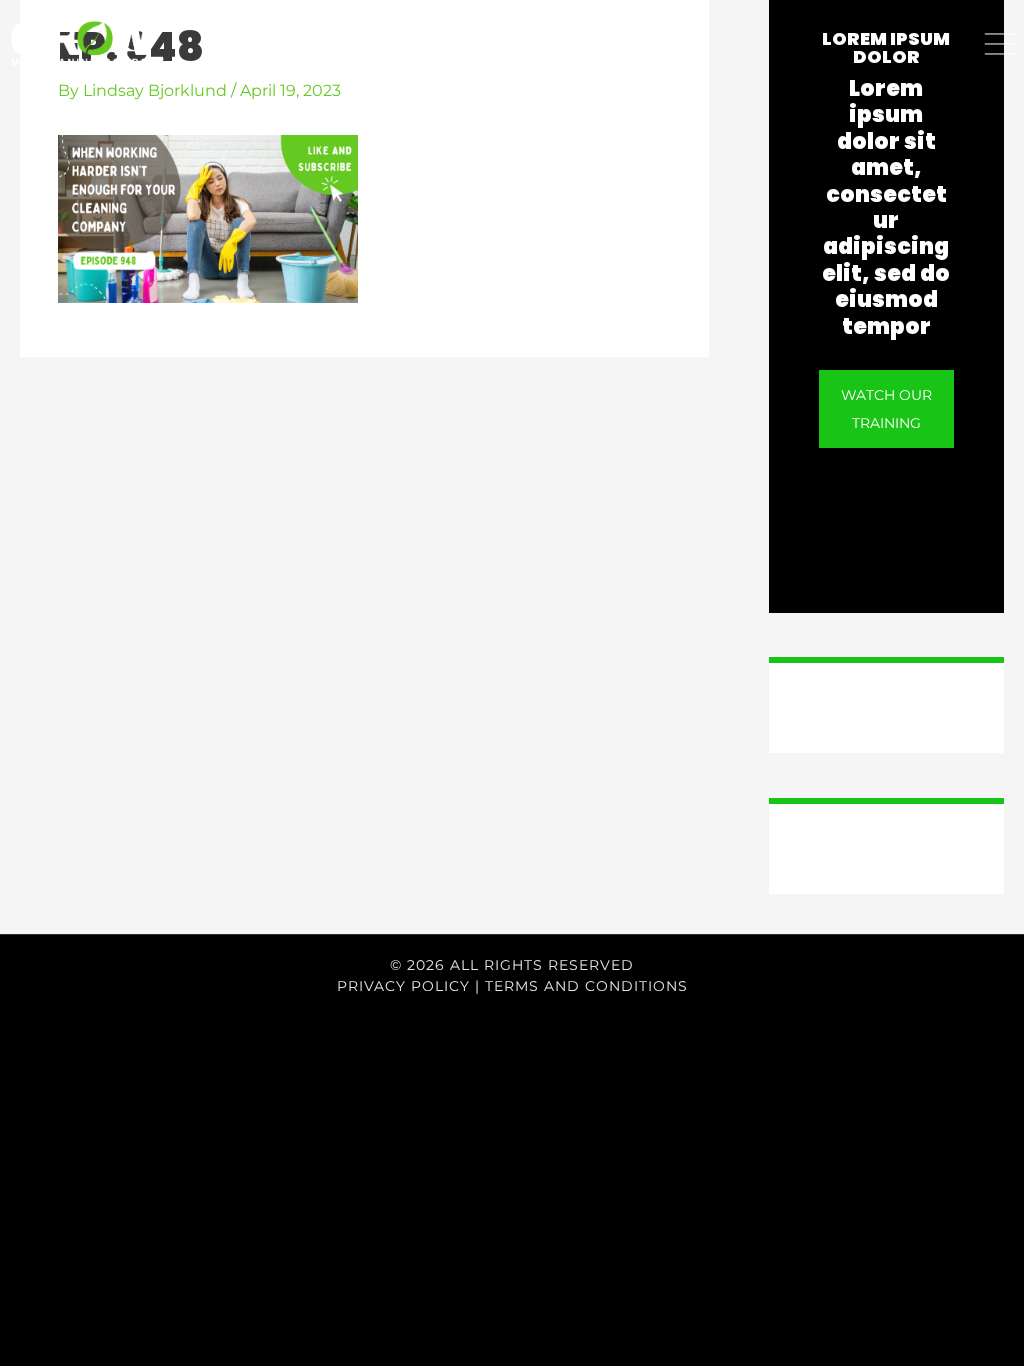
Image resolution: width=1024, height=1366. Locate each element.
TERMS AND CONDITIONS (586, 986)
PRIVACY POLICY (403, 986)
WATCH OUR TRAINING (886, 409)
